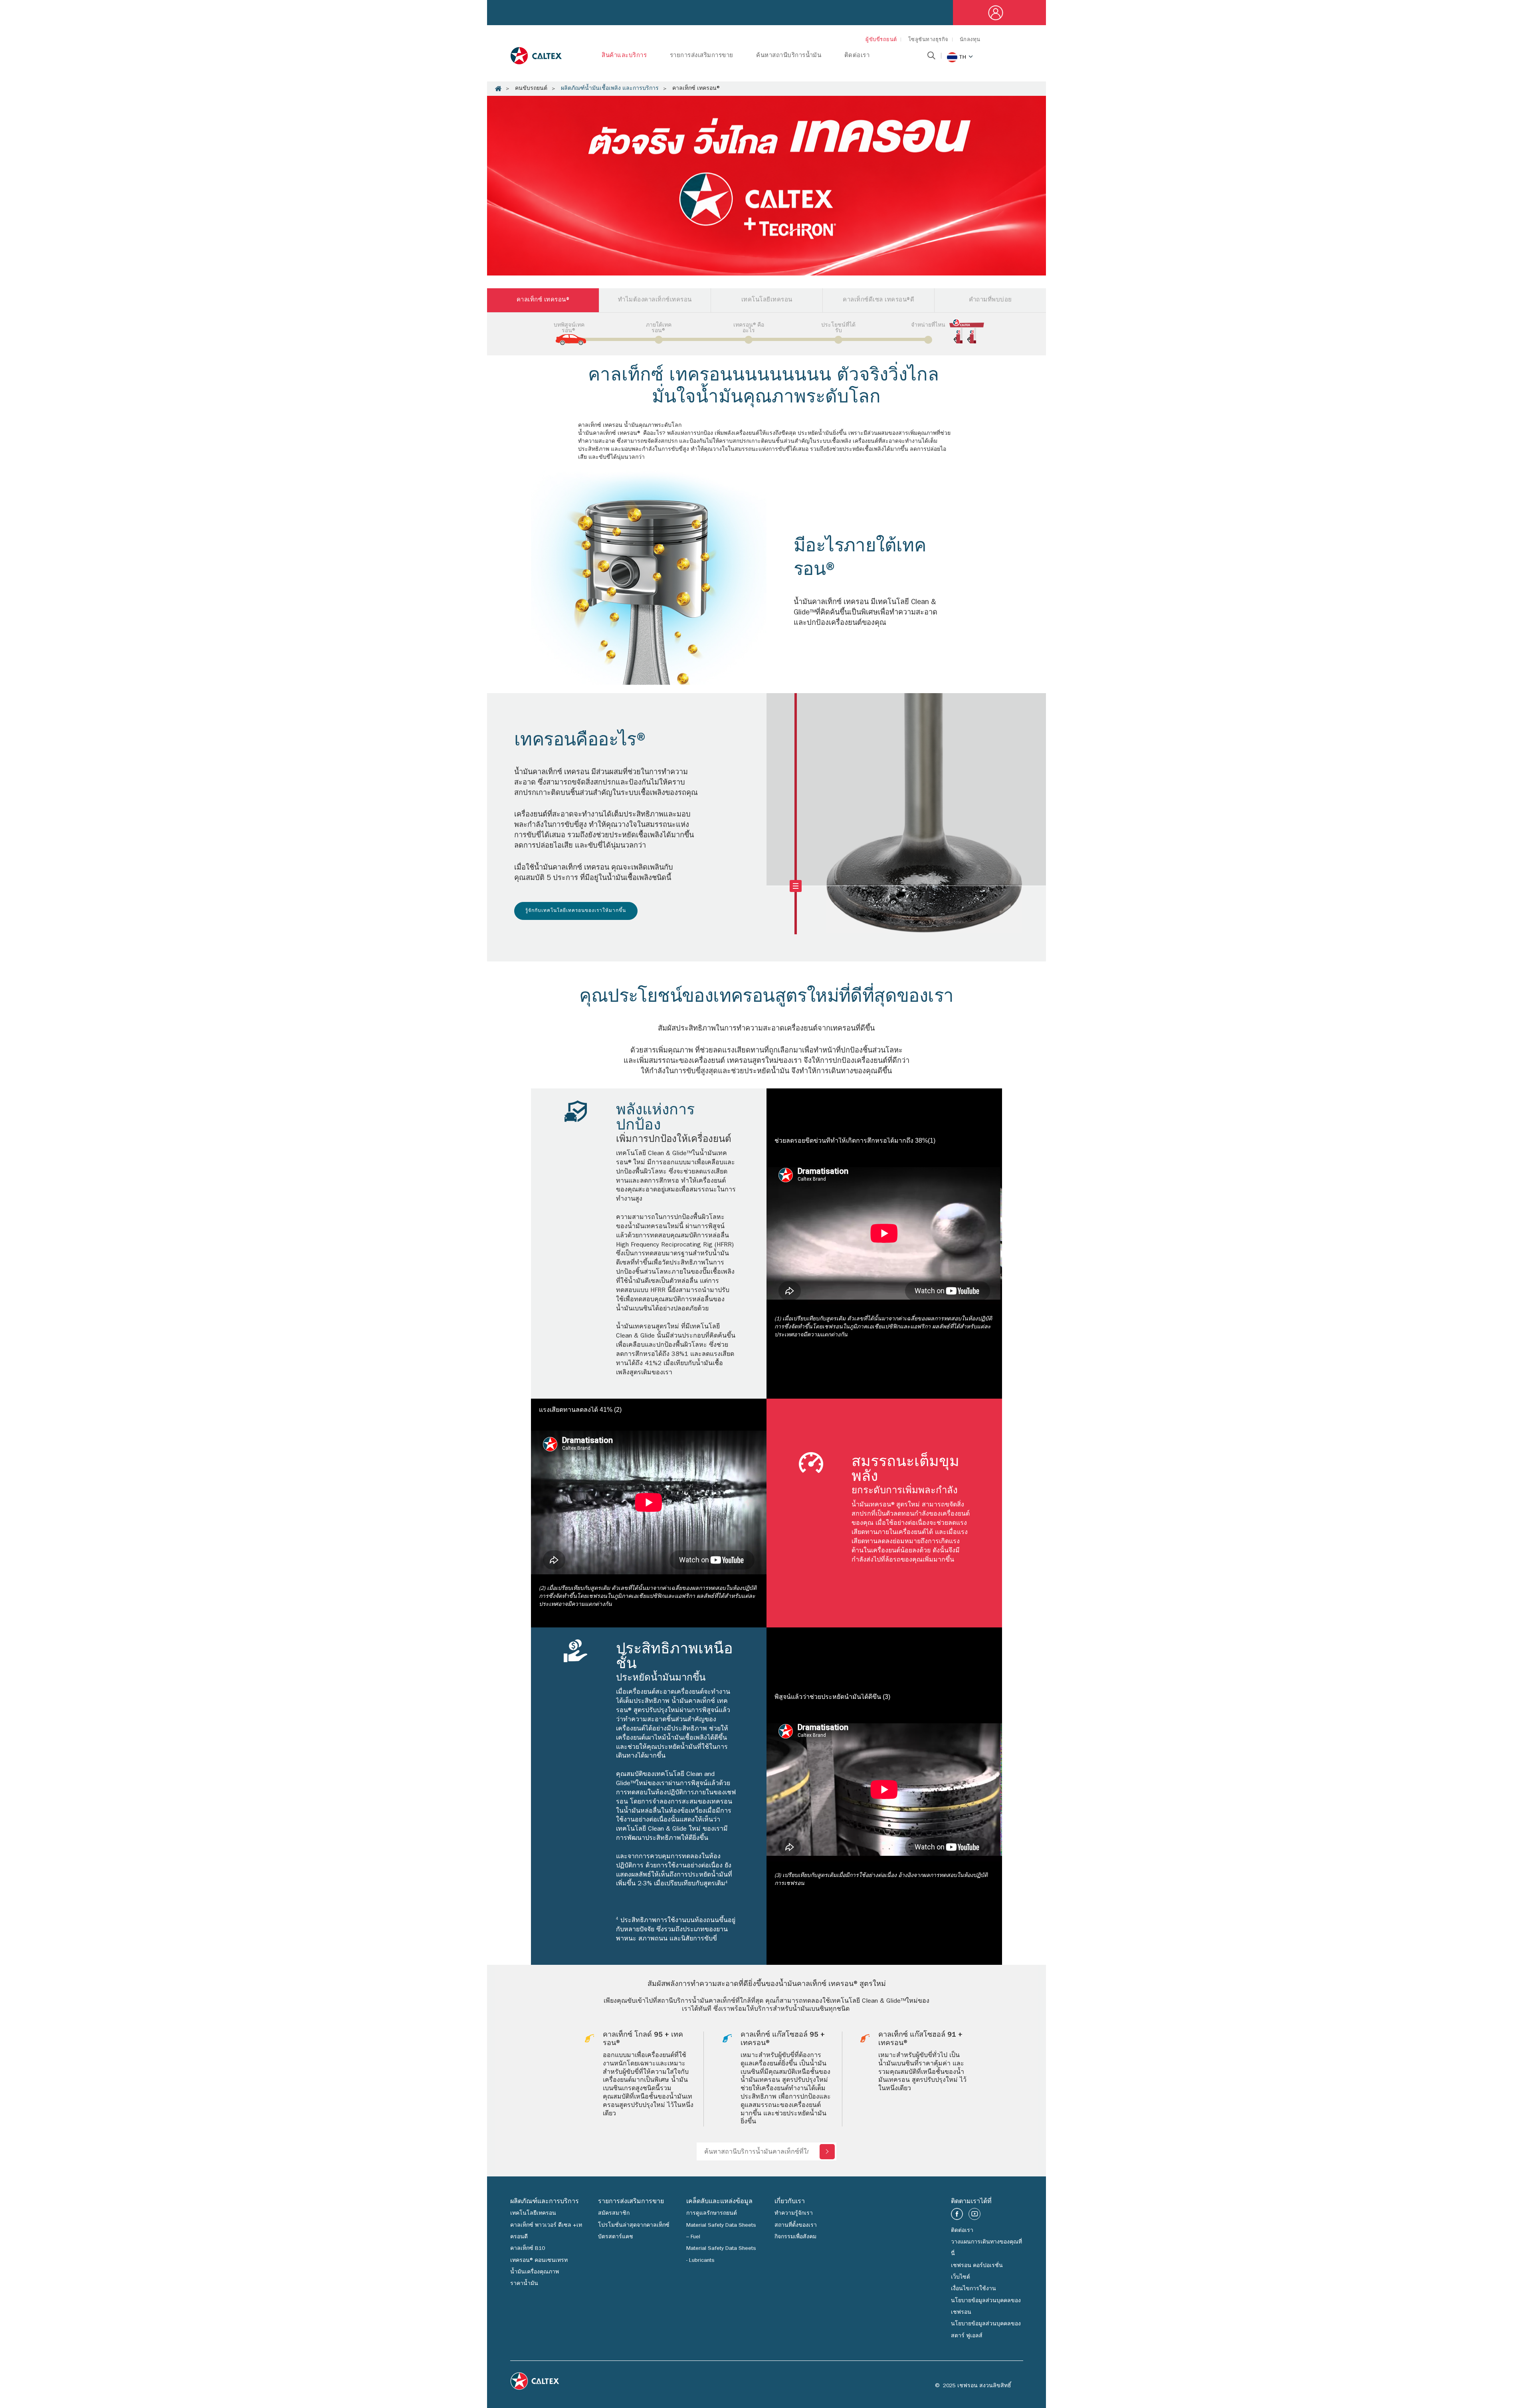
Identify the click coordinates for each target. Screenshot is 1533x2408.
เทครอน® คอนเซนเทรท (539, 2261)
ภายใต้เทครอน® (659, 328)
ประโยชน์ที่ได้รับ (838, 328)
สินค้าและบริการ (624, 56)
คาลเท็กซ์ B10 (528, 2249)
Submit (827, 2152)
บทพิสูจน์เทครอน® (569, 328)
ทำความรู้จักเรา (794, 2214)
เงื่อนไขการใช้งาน (973, 2289)
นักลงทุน (970, 40)
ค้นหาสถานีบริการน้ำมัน (789, 56)
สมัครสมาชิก (614, 2214)
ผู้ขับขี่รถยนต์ (881, 40)
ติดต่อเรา (857, 56)
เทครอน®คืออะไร (749, 328)
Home (498, 89)
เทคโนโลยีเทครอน (533, 2214)
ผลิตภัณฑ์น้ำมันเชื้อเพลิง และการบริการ (610, 89)
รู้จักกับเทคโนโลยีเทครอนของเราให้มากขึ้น (576, 911)
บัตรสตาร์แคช (616, 2237)
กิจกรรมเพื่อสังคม (795, 2237)
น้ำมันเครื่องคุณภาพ (535, 2272)
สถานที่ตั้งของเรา (796, 2226)
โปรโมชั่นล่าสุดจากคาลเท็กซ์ (634, 2226)
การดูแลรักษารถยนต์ (712, 2214)
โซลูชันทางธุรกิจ (928, 40)
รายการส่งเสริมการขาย (702, 56)
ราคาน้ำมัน (524, 2284)
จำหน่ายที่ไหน (928, 325)
